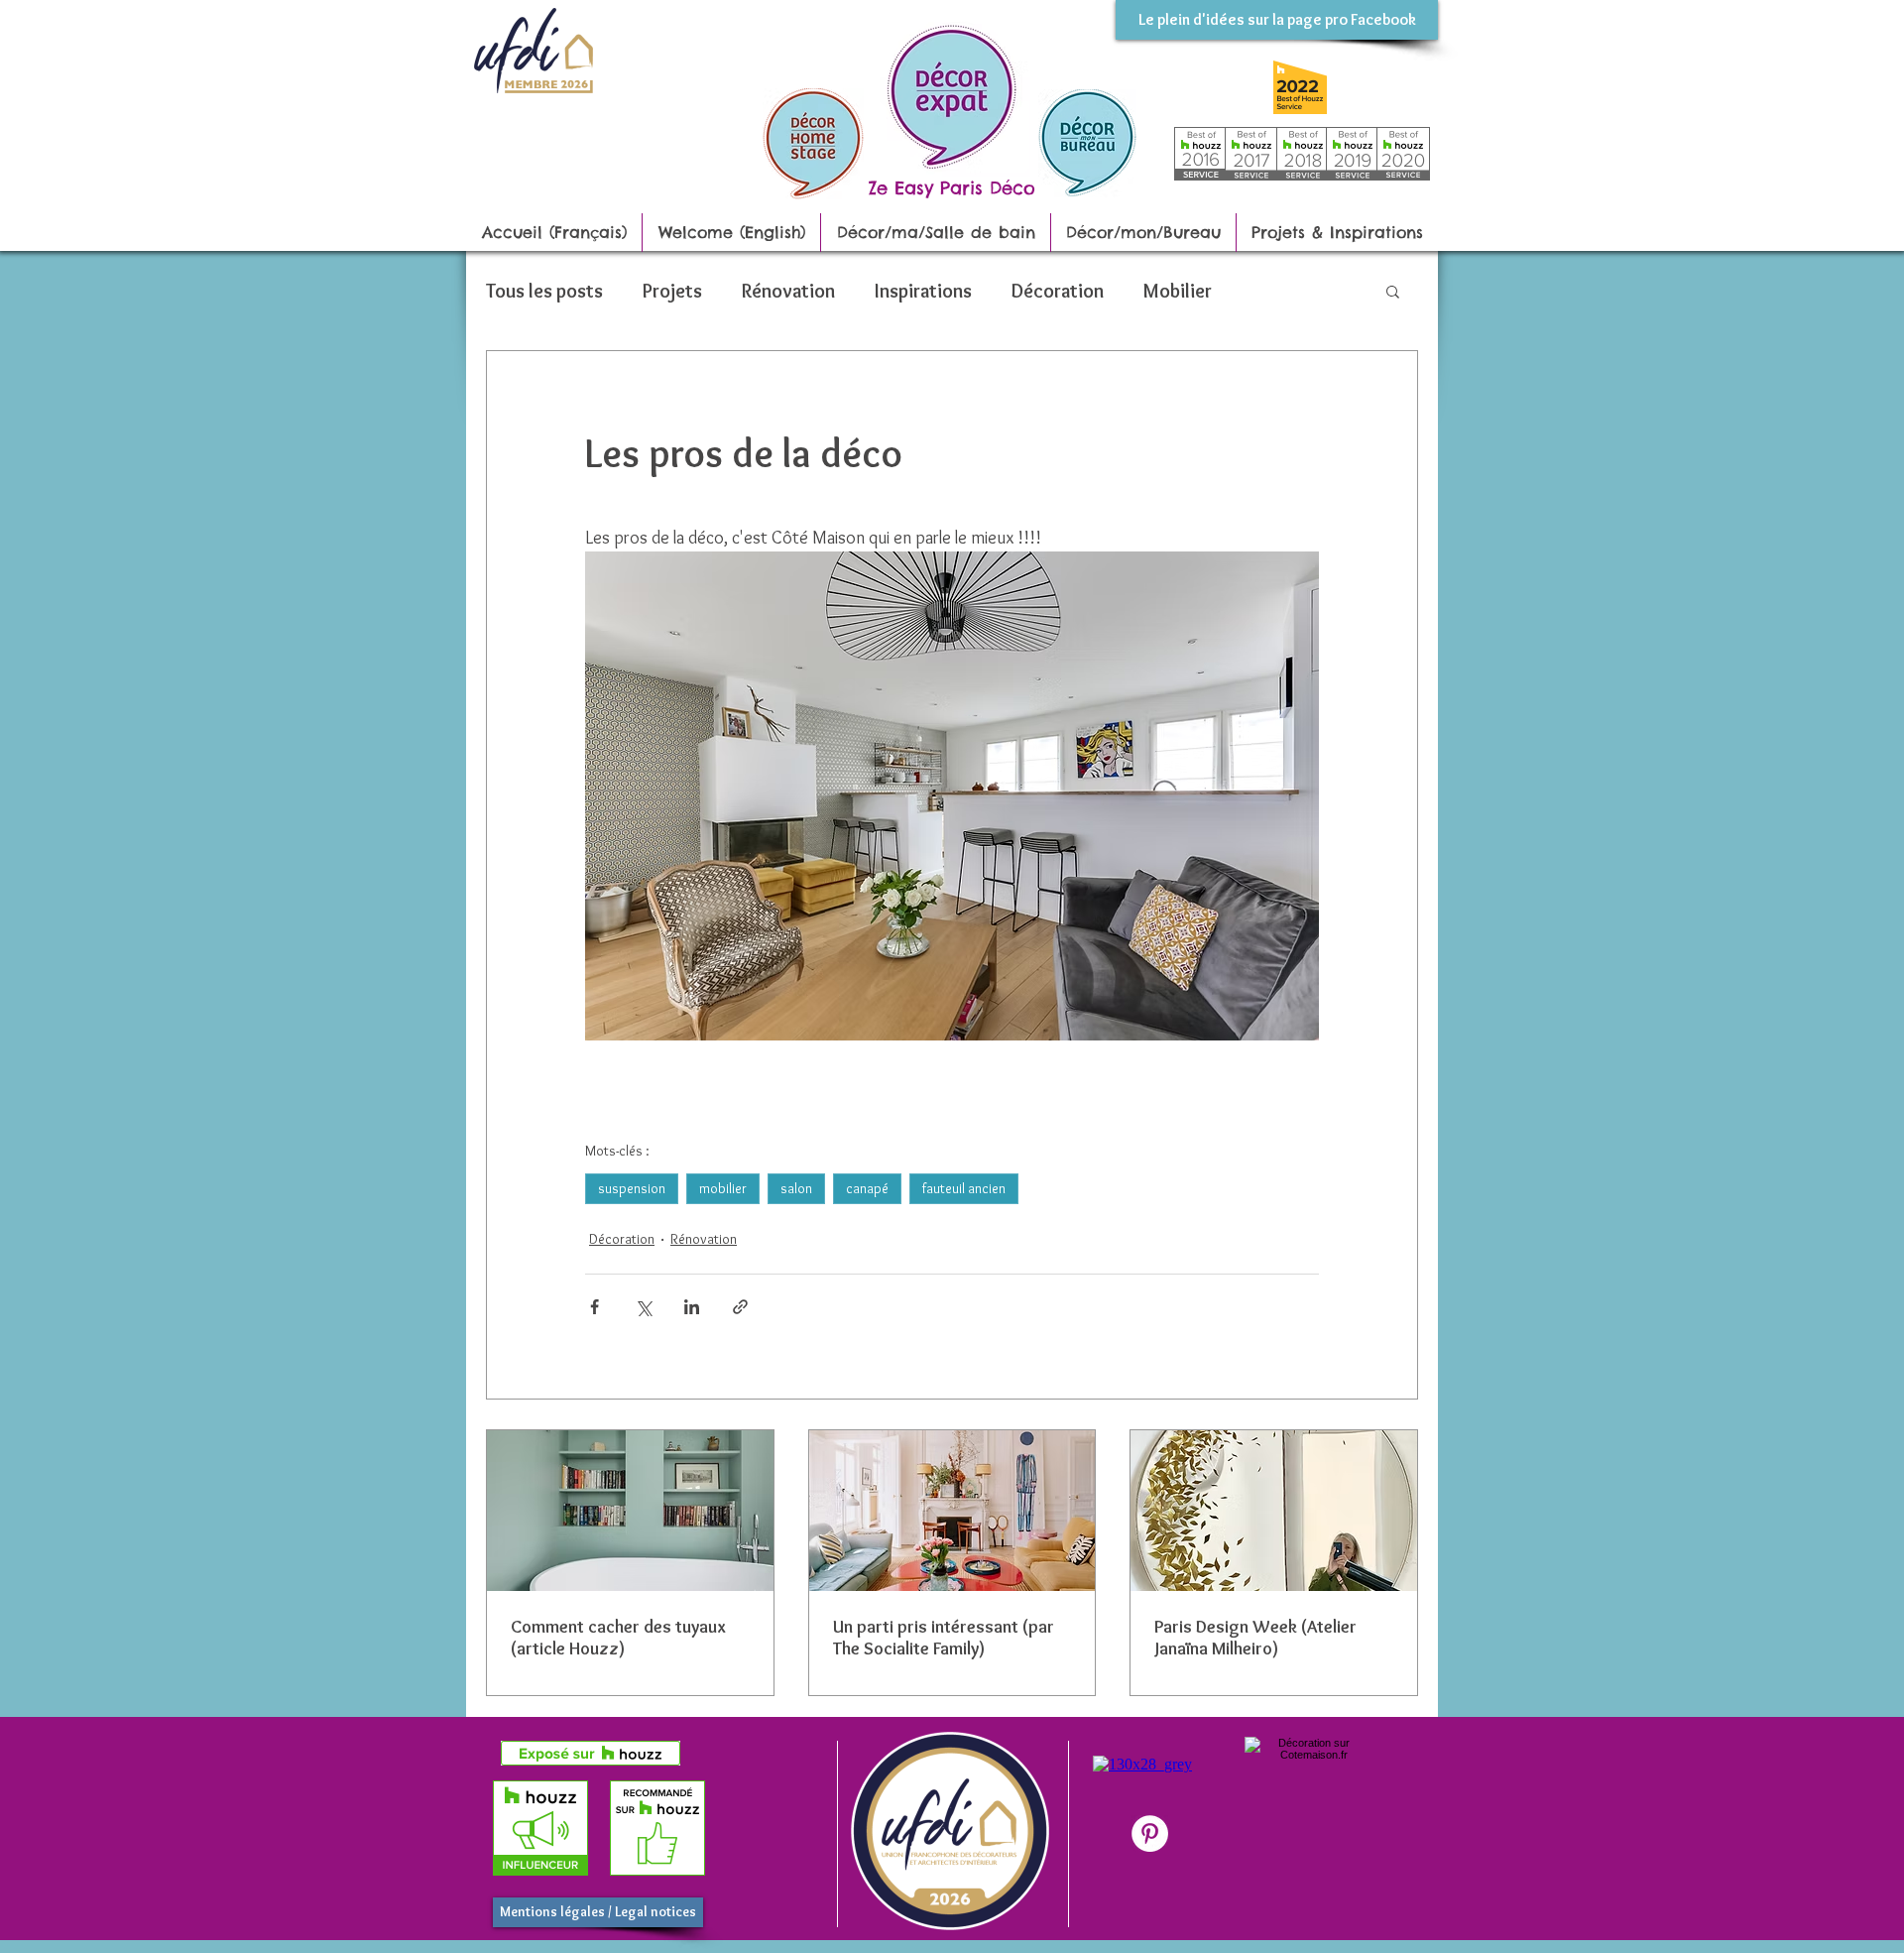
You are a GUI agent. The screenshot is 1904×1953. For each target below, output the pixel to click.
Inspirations (923, 291)
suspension (632, 1188)
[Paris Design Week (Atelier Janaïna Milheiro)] (1274, 1511)
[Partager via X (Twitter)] (643, 1307)
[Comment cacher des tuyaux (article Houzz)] (630, 1511)
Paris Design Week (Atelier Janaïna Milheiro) (1255, 1638)
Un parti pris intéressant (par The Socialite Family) (944, 1638)
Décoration (1058, 291)
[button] (1393, 291)
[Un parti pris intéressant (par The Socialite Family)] (952, 1511)
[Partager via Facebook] (595, 1307)
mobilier (723, 1188)
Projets (672, 291)
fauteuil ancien (964, 1188)
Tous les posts (544, 291)
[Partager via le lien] (740, 1307)
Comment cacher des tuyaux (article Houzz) (618, 1638)
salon (796, 1188)
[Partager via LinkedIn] (692, 1307)
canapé (867, 1188)
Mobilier (1178, 291)
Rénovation (788, 291)
